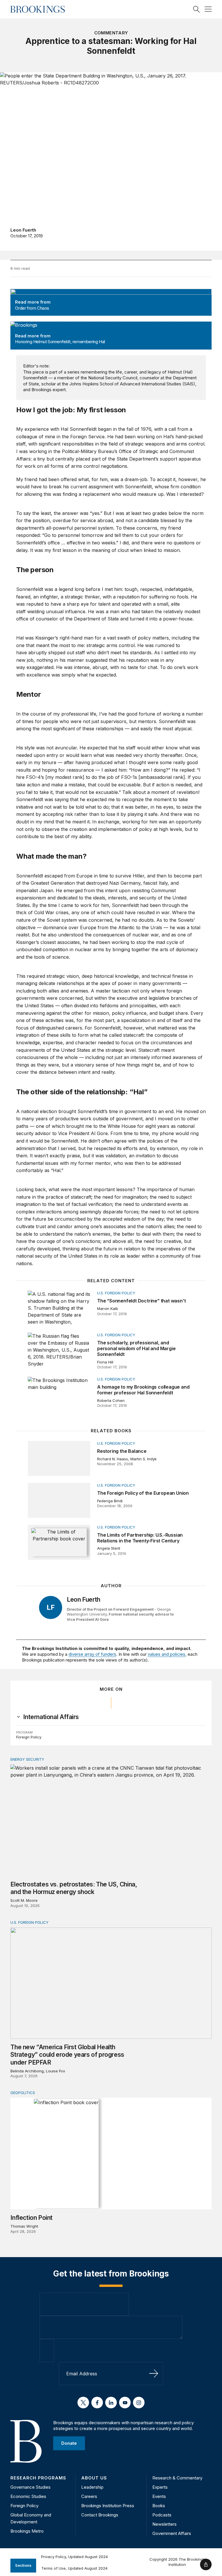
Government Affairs (172, 2533)
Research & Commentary (177, 2478)
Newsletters (164, 2524)
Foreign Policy (29, 1737)
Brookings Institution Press (108, 2506)
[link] (51, 1717)
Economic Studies (28, 2496)
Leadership (92, 2487)
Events (159, 2496)
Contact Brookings (100, 2515)
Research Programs (38, 2478)
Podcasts (162, 2515)
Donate (69, 2443)
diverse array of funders (92, 1654)
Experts (160, 2487)
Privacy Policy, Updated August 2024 (74, 2557)
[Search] (197, 9)
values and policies (166, 1654)
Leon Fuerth (23, 230)
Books (159, 2506)
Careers (89, 2496)
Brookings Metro (27, 2531)
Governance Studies (30, 2487)
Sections (23, 2565)
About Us (94, 2478)
